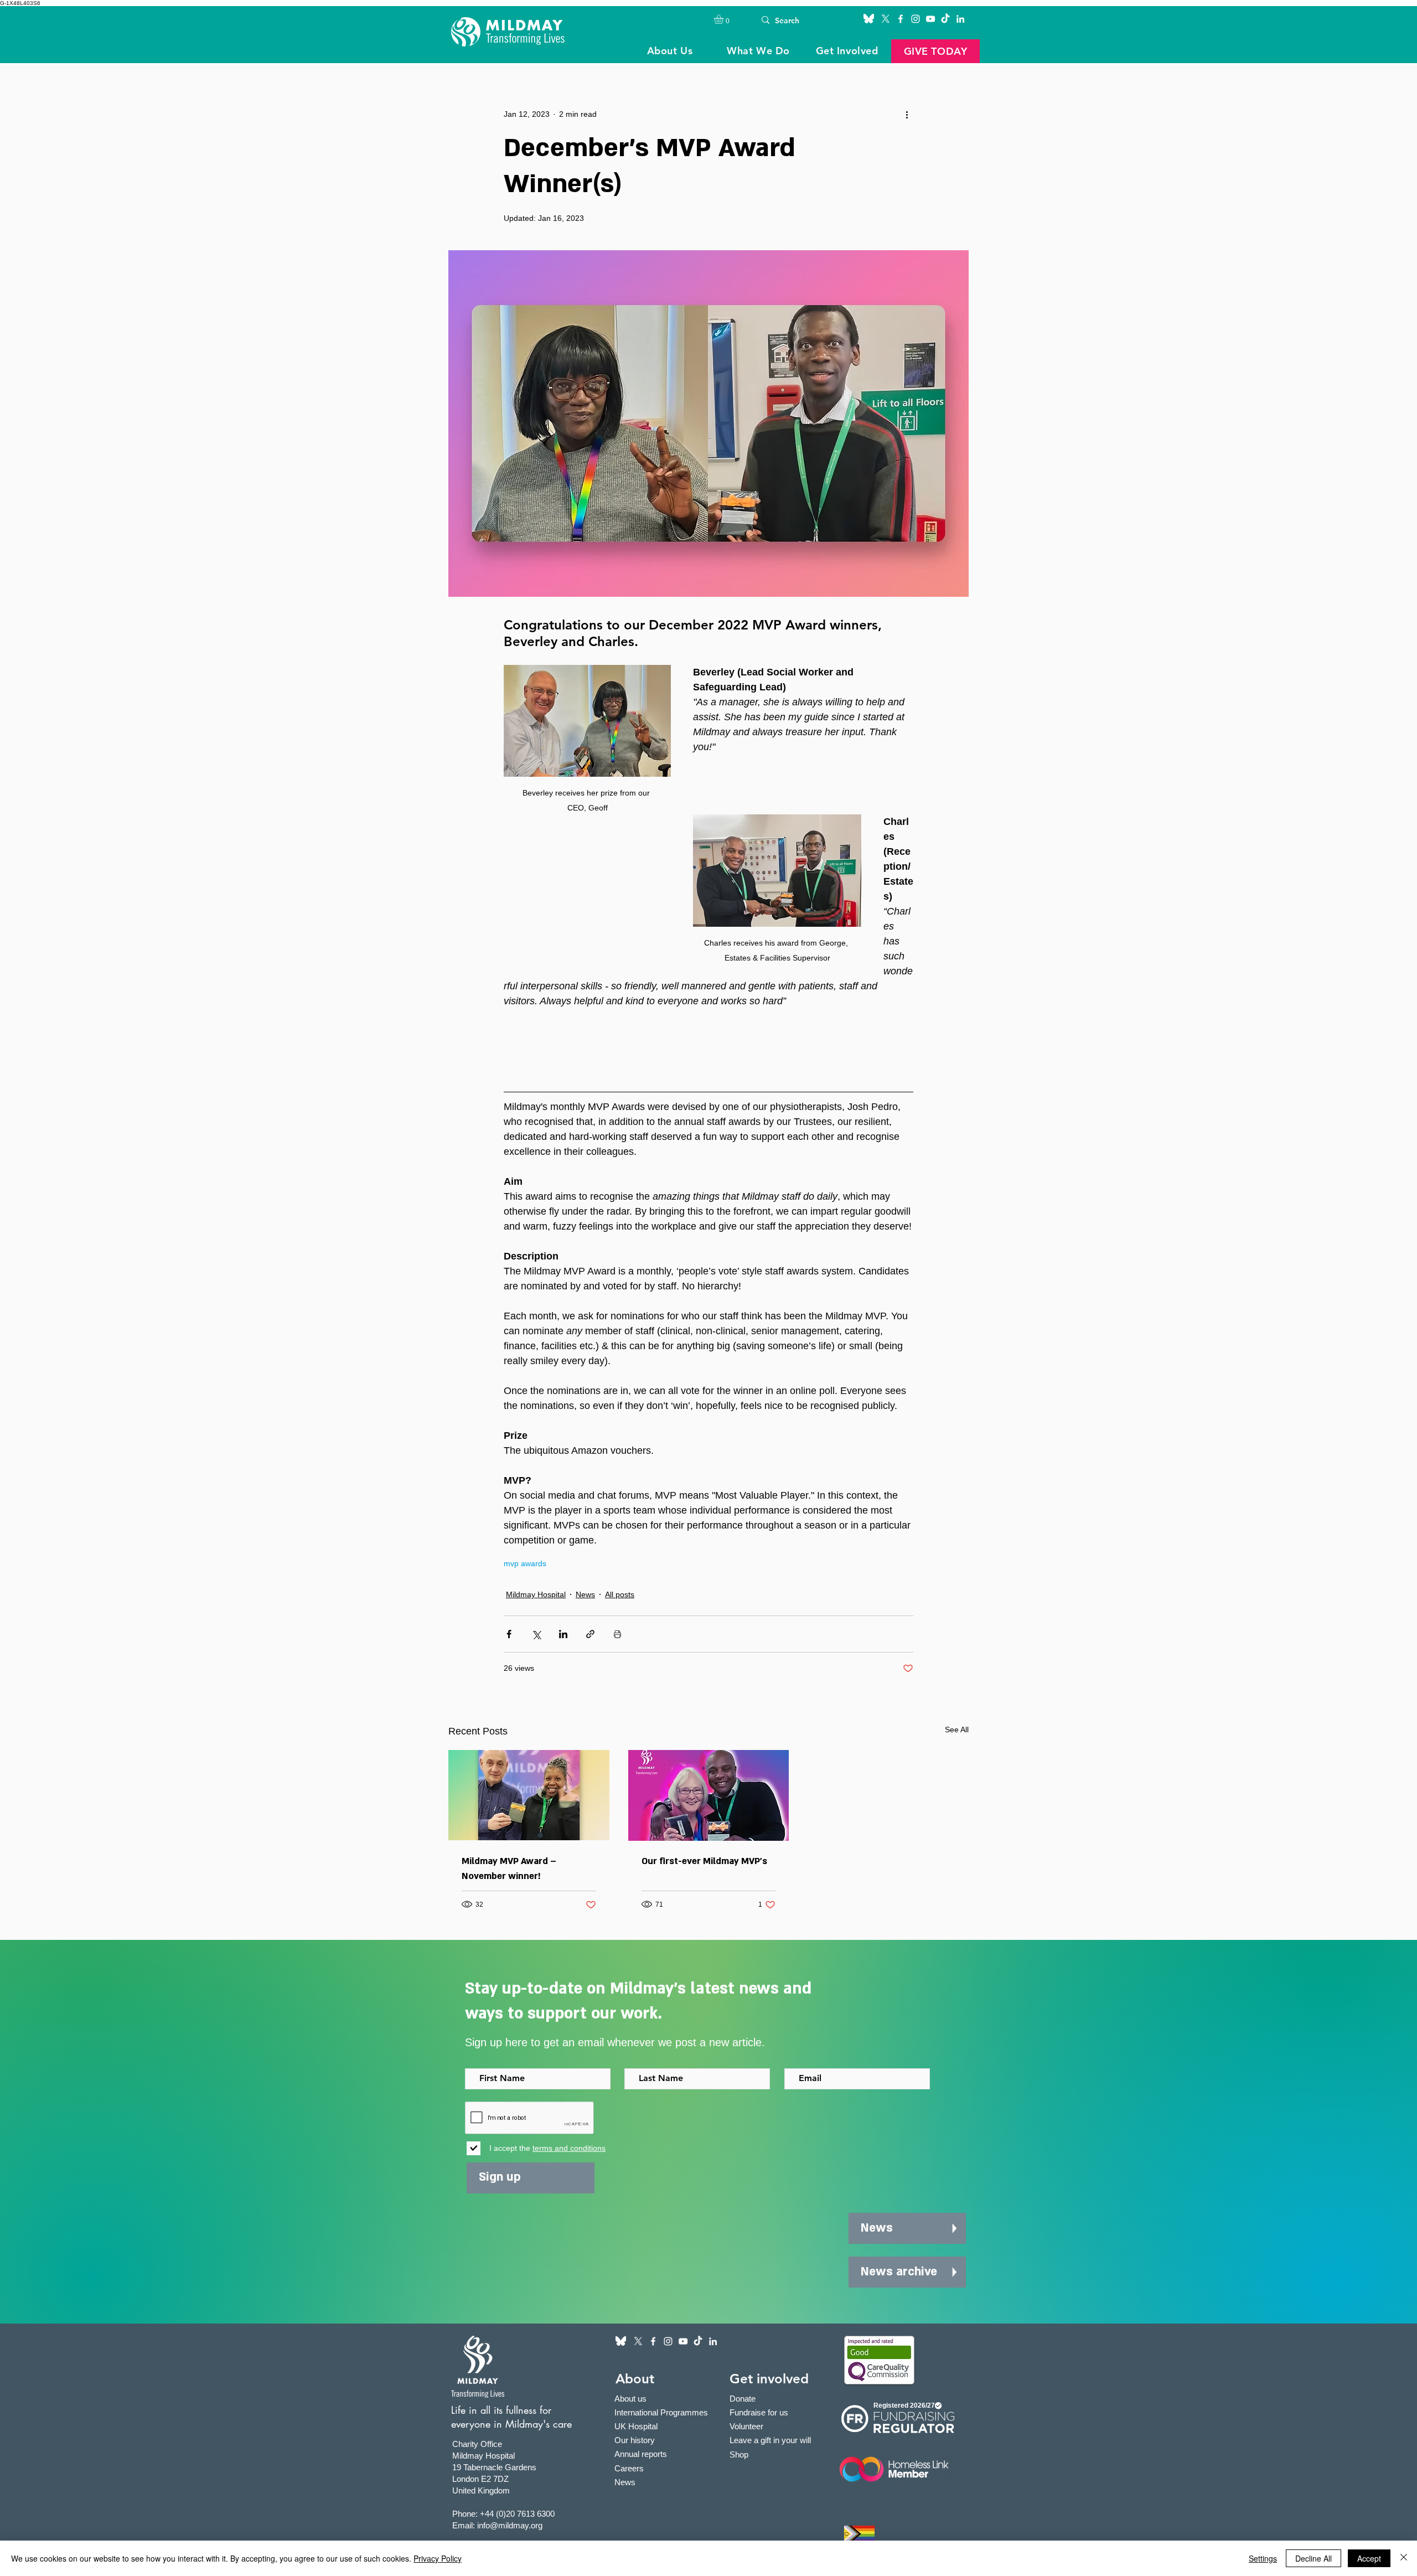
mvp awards (525, 1563)
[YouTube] (930, 19)
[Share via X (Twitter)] (536, 1634)
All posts (620, 1594)
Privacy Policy (438, 2558)
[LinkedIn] (960, 19)
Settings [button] (1263, 2558)
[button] (724, 19)
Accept (1369, 2558)
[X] (886, 19)
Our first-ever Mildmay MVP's (704, 1861)
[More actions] (907, 114)
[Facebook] (901, 19)
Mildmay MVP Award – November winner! (509, 1869)
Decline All (1313, 2558)
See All (957, 1730)
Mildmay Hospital (536, 1594)
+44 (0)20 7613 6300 (517, 2514)
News (585, 1594)
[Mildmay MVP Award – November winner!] (529, 1795)
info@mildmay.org (510, 2525)
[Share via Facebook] (509, 1634)
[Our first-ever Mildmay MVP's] (709, 1795)
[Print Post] (617, 1634)
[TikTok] (945, 19)
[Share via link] (590, 1634)
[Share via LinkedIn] (563, 1634)
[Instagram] (916, 19)
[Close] (1404, 2558)
